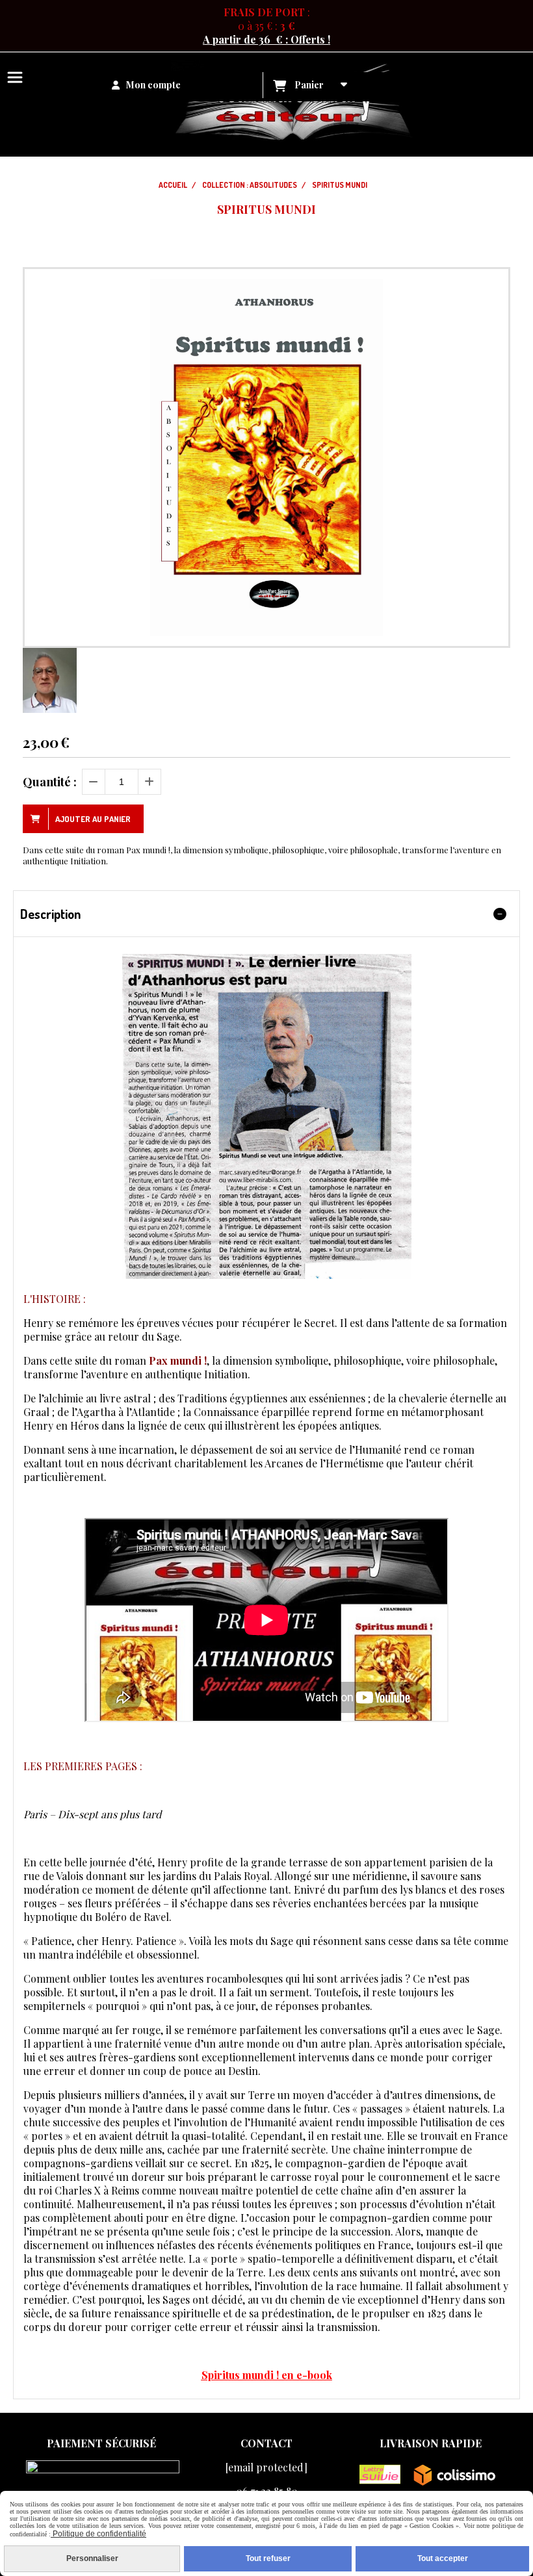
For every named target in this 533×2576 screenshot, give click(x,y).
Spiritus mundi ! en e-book (267, 2375)
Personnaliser (92, 2558)
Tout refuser (268, 2558)
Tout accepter (443, 2558)
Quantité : (50, 782)
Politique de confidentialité (98, 2534)
